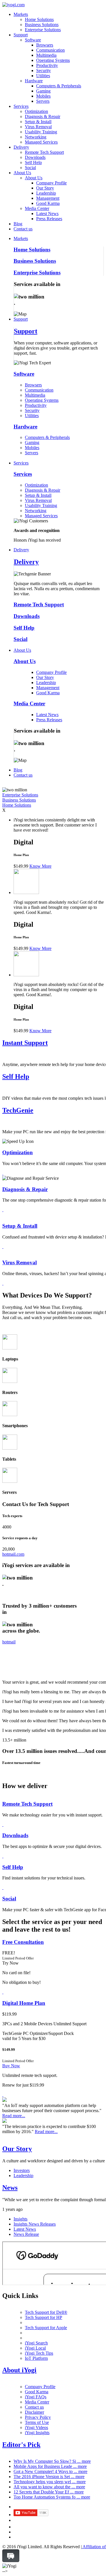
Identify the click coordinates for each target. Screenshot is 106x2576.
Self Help (33, 162)
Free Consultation (23, 1942)
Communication (50, 50)
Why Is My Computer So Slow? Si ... (52, 2461)
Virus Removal (38, 127)
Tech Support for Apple (46, 2328)
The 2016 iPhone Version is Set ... (49, 2477)
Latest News (47, 214)
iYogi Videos (36, 2427)
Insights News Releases (35, 2224)
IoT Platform (36, 2358)
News (10, 2188)
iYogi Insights (37, 2433)
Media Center (37, 208)
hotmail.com (13, 1554)
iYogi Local (35, 2348)
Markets (21, 14)
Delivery (21, 147)
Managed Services (41, 142)
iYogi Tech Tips (39, 2353)
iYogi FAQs (36, 2397)
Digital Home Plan (24, 2003)
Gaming (43, 91)
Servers (43, 101)
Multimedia (46, 55)
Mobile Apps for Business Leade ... (50, 2466)
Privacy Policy (38, 2417)
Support (21, 35)
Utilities (43, 76)
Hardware (34, 81)
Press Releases (49, 219)
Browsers (45, 45)
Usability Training (41, 132)
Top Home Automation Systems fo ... (52, 2497)
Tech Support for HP (44, 2317)
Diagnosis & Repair (43, 116)
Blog (18, 224)
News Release (26, 2234)
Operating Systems (53, 60)
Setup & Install (38, 122)
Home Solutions (39, 19)
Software (33, 40)
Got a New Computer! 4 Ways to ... (50, 2471)
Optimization (36, 111)
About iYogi (19, 2370)
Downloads (35, 157)
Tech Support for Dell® (46, 2312)
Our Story (45, 188)
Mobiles (43, 96)
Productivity (47, 65)
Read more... (14, 2116)
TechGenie (18, 1110)
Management (48, 198)
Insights (20, 2219)
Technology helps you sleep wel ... (50, 2482)
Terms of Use (37, 2422)
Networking (36, 137)
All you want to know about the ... (49, 2487)
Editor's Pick (21, 2445)
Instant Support (25, 1043)
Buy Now (11, 2066)
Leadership (46, 193)
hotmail (9, 1642)
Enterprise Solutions (43, 30)
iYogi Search (36, 2343)
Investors (22, 2170)
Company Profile (51, 183)
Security (44, 71)
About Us (22, 173)
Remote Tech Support (44, 152)
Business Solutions (42, 25)
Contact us (23, 229)
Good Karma (48, 203)
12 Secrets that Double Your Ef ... (49, 2492)
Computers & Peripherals (59, 86)
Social (30, 168)
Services (21, 106)
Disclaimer (34, 2412)
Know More (40, 866)
